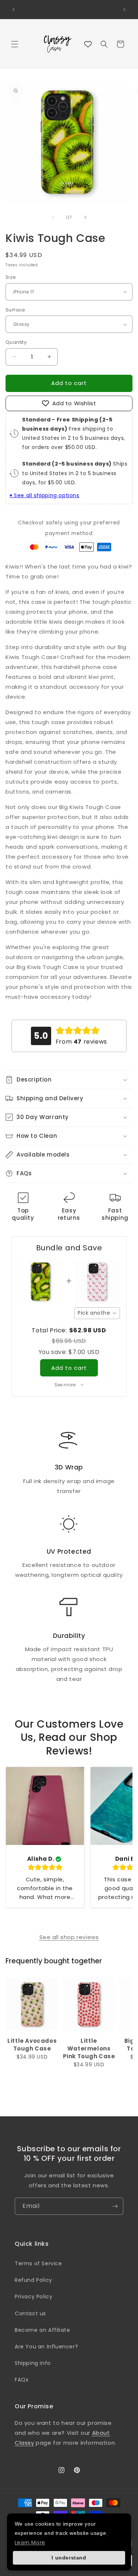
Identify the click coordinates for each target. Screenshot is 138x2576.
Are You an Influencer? (46, 2347)
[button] (15, 44)
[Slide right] (85, 217)
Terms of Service (38, 2263)
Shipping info (33, 2363)
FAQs (22, 2380)
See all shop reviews (69, 1937)
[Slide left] (53, 217)
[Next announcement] (124, 10)
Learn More (30, 2543)
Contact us (30, 2313)
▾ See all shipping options (45, 495)
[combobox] (97, 1313)
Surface (15, 310)
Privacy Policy (33, 2297)
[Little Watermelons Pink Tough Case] (89, 2005)
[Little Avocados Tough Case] (32, 2005)
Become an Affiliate (42, 2330)
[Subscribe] (115, 2206)
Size (11, 277)
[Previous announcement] (14, 10)
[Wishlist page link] (88, 44)
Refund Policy (33, 2280)
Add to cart (69, 1368)
